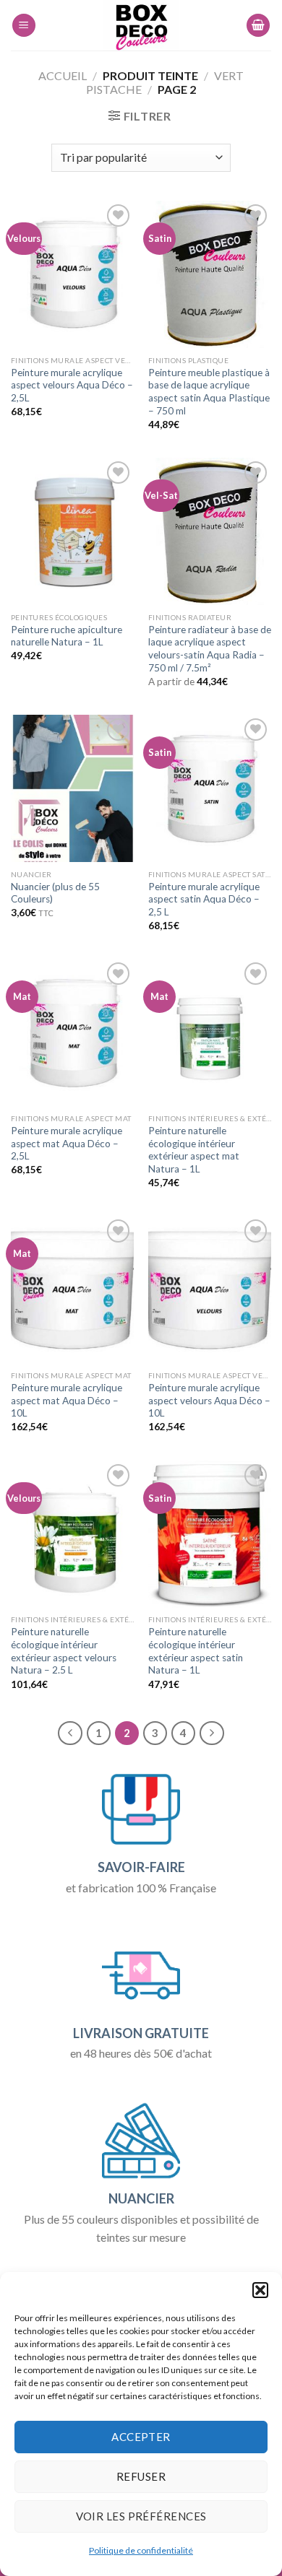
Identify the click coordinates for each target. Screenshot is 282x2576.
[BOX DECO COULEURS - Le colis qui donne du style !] (141, 25)
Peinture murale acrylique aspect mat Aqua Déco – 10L (67, 1400)
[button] (260, 2290)
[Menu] (24, 26)
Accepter (141, 2437)
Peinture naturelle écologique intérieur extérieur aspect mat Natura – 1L (194, 1150)
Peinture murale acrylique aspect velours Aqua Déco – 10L (209, 1400)
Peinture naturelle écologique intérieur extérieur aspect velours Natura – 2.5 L (64, 1651)
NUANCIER (141, 2198)
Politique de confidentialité (141, 2550)
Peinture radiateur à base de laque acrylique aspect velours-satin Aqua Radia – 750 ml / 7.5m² (210, 649)
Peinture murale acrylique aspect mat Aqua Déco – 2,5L (67, 1143)
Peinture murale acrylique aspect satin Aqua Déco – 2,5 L (204, 899)
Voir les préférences (141, 2516)
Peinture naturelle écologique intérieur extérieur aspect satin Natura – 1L (196, 1651)
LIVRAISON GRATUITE (141, 2033)
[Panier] (258, 26)
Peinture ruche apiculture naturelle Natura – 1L (67, 636)
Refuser (141, 2476)
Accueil (63, 75)
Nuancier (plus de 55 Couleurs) (55, 893)
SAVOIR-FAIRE (141, 1867)
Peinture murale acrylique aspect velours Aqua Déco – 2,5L (72, 385)
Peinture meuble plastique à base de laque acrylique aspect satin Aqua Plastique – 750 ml (209, 392)
